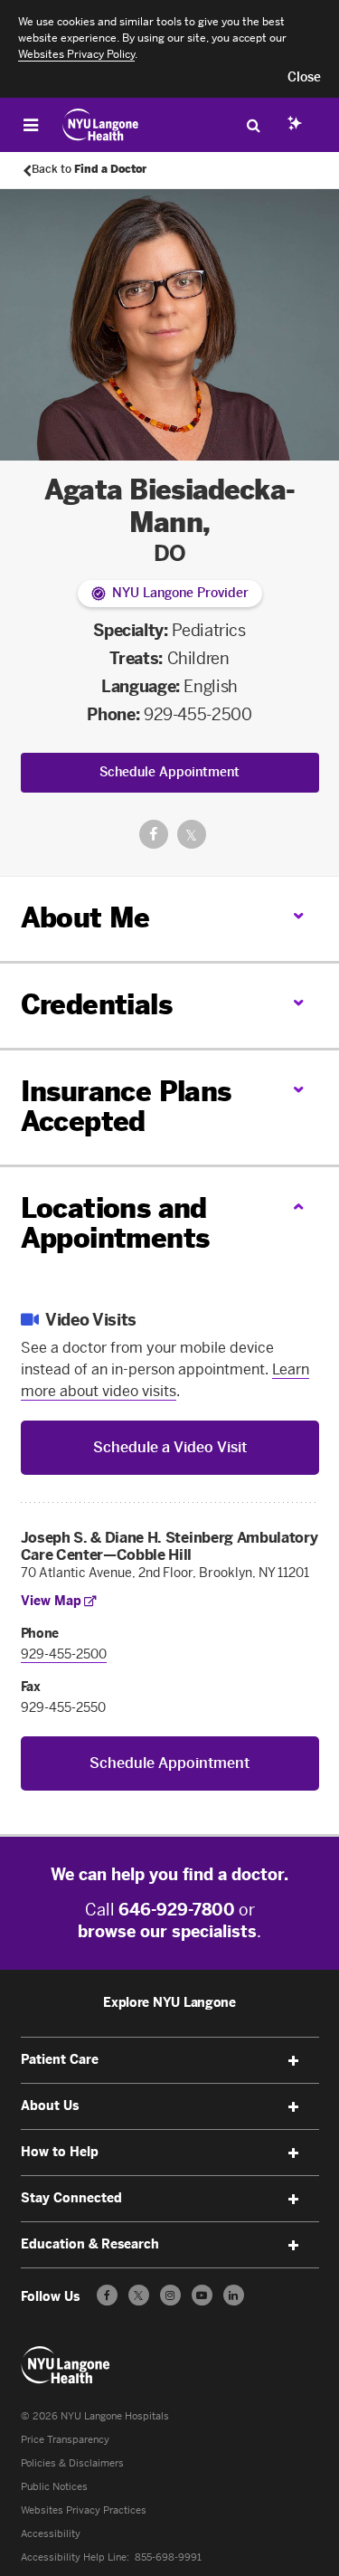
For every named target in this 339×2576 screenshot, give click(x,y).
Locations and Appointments (115, 1224)
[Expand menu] (294, 2061)
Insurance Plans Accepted (126, 1107)
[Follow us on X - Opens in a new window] (139, 2295)
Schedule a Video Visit (170, 1447)
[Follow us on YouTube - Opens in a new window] (202, 2295)
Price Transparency (65, 2440)
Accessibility (51, 2534)
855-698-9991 (168, 2557)
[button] (304, 78)
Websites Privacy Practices (84, 2510)
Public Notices (54, 2487)
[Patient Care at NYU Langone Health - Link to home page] (101, 125)
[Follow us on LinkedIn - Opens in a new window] (234, 2295)
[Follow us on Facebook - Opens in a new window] (107, 2295)
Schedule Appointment (169, 772)
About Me (85, 918)
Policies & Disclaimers (72, 2463)
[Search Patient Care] (253, 125)
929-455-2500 (198, 715)
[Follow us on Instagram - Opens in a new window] (170, 2295)
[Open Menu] (31, 125)
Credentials (96, 1005)
